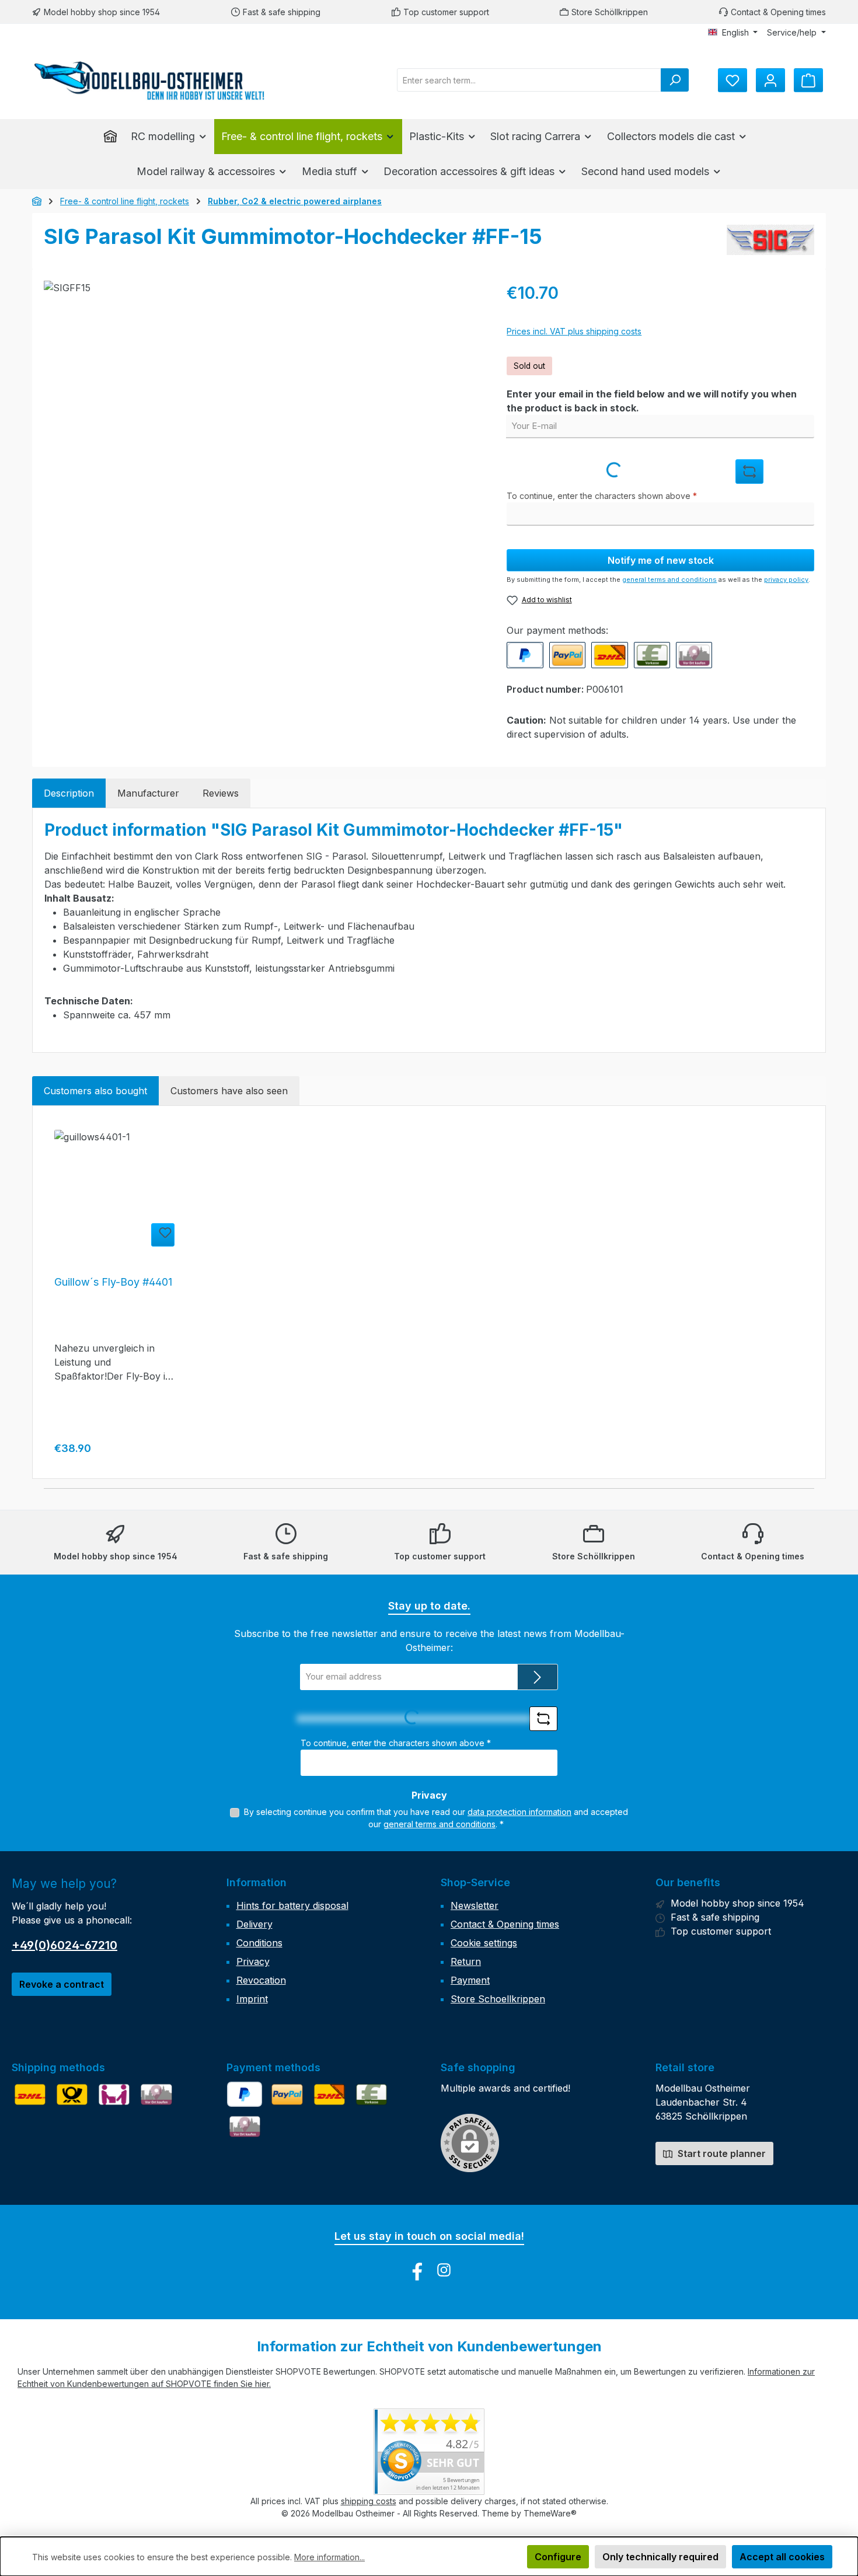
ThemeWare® (550, 2513)
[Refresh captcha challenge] (749, 472)
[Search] (675, 80)
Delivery (254, 1924)
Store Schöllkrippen (610, 12)
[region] (264, 406)
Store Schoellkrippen (498, 1999)
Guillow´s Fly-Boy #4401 (113, 1282)
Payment (470, 1980)
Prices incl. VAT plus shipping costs (574, 331)
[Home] (114, 137)
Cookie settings (484, 1943)
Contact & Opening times (505, 1924)
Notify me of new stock (661, 560)
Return (466, 1961)
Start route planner (721, 2153)
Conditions (259, 1943)
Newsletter (475, 1905)
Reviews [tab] (221, 793)
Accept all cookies (782, 2557)
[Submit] (538, 1677)
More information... (329, 2557)
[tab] (69, 793)
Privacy (253, 1961)
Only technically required (660, 2557)
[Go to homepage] (149, 80)
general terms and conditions (669, 580)
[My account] (770, 80)
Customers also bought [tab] (95, 1091)
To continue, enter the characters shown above (602, 496)
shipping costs (369, 2501)
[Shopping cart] (808, 80)
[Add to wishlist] (163, 1235)
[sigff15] (264, 406)
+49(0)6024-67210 (64, 1945)
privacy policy (786, 580)
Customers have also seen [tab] (229, 1091)
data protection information (519, 1812)
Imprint (252, 1999)
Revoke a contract (62, 1984)
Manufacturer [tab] (148, 793)
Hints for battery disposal (292, 1905)
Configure (558, 2557)
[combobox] (529, 80)
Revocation (261, 1980)
